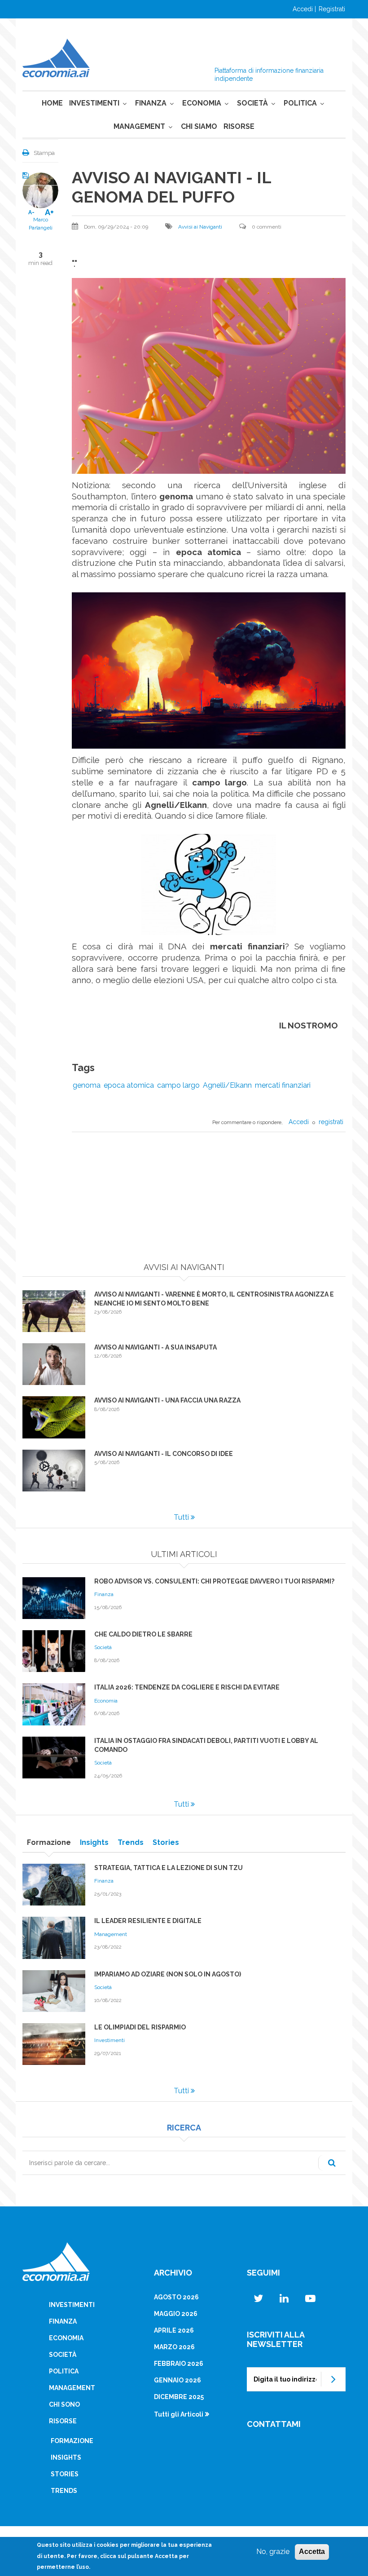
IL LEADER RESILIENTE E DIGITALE (148, 1921)
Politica (300, 103)
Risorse (239, 126)
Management (139, 126)
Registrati (332, 9)
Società (252, 103)
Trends (64, 2491)
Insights (66, 2457)
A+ (49, 212)
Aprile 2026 (174, 2330)
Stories (65, 2474)
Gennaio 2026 (177, 2380)
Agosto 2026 (176, 2297)
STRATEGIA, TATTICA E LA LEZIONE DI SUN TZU (169, 1868)
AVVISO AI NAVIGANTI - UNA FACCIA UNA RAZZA (167, 1400)
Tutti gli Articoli (179, 2414)
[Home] (56, 57)
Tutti (181, 1517)
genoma (87, 1085)
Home (52, 103)
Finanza (151, 103)
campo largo (178, 1085)
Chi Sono (64, 2404)
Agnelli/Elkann (227, 1085)
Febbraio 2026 (179, 2364)
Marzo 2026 (174, 2347)
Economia (202, 103)
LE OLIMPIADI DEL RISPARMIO (140, 2027)
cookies (107, 2545)
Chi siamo (199, 126)
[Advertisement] (184, 1200)
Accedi (303, 9)
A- (31, 212)
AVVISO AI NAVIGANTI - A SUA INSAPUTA (156, 1347)
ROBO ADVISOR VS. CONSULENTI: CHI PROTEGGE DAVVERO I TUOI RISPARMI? (214, 1581)
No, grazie (273, 2552)
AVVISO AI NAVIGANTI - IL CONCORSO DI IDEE (164, 1454)
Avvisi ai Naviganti (200, 227)
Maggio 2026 (176, 2314)
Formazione (72, 2441)
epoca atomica (129, 1085)
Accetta (312, 2552)
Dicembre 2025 (179, 2397)
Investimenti (94, 103)
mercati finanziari (283, 1085)
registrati (331, 1122)
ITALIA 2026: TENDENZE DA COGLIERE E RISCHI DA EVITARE (187, 1687)
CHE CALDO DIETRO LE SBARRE (143, 1634)
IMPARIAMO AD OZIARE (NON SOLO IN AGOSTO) (168, 1974)
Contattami (274, 2424)
